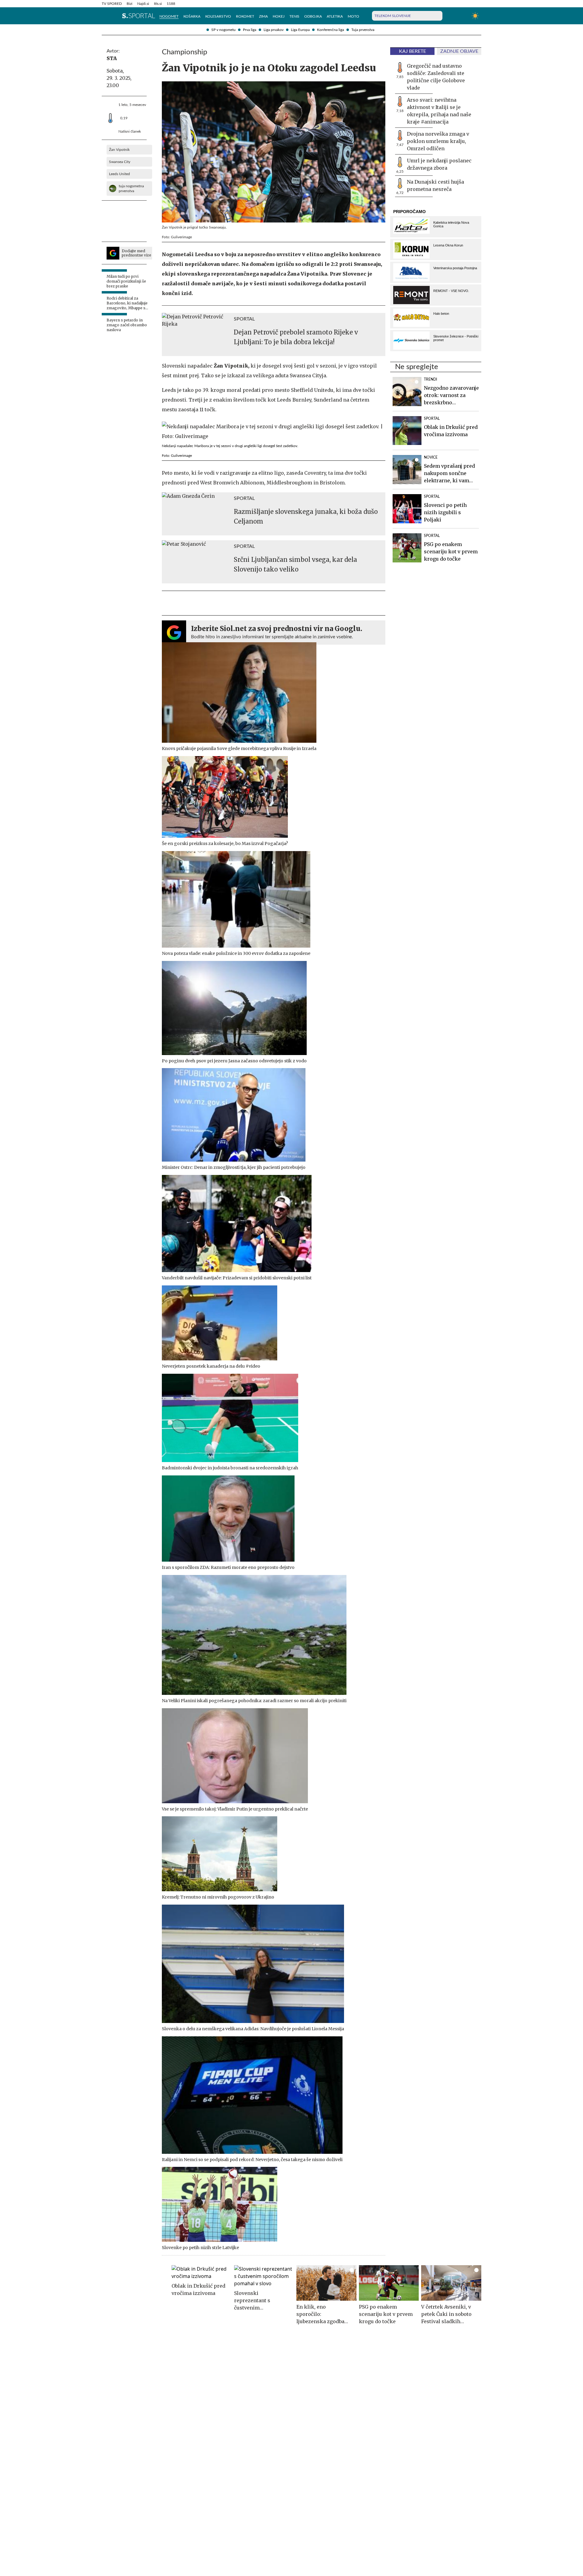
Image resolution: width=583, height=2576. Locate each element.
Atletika (335, 16)
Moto (353, 16)
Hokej (279, 16)
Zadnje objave (459, 51)
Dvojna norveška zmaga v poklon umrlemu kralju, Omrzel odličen (438, 141)
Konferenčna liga (331, 30)
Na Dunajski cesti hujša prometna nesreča (435, 185)
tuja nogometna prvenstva (131, 188)
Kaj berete (413, 51)
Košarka (192, 16)
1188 (171, 4)
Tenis (294, 16)
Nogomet (169, 16)
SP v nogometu (223, 30)
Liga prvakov (274, 30)
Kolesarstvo (218, 16)
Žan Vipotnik (119, 150)
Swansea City (120, 162)
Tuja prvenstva (363, 30)
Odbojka (313, 16)
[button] (105, 16)
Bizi (130, 4)
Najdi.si (143, 4)
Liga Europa (300, 30)
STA (112, 58)
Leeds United (119, 174)
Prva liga (250, 30)
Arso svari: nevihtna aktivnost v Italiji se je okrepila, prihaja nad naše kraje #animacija (439, 111)
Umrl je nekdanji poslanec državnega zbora (439, 164)
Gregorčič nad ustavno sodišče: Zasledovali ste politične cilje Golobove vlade (436, 77)
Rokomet (245, 16)
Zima (263, 16)
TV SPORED (112, 4)
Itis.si (158, 4)
